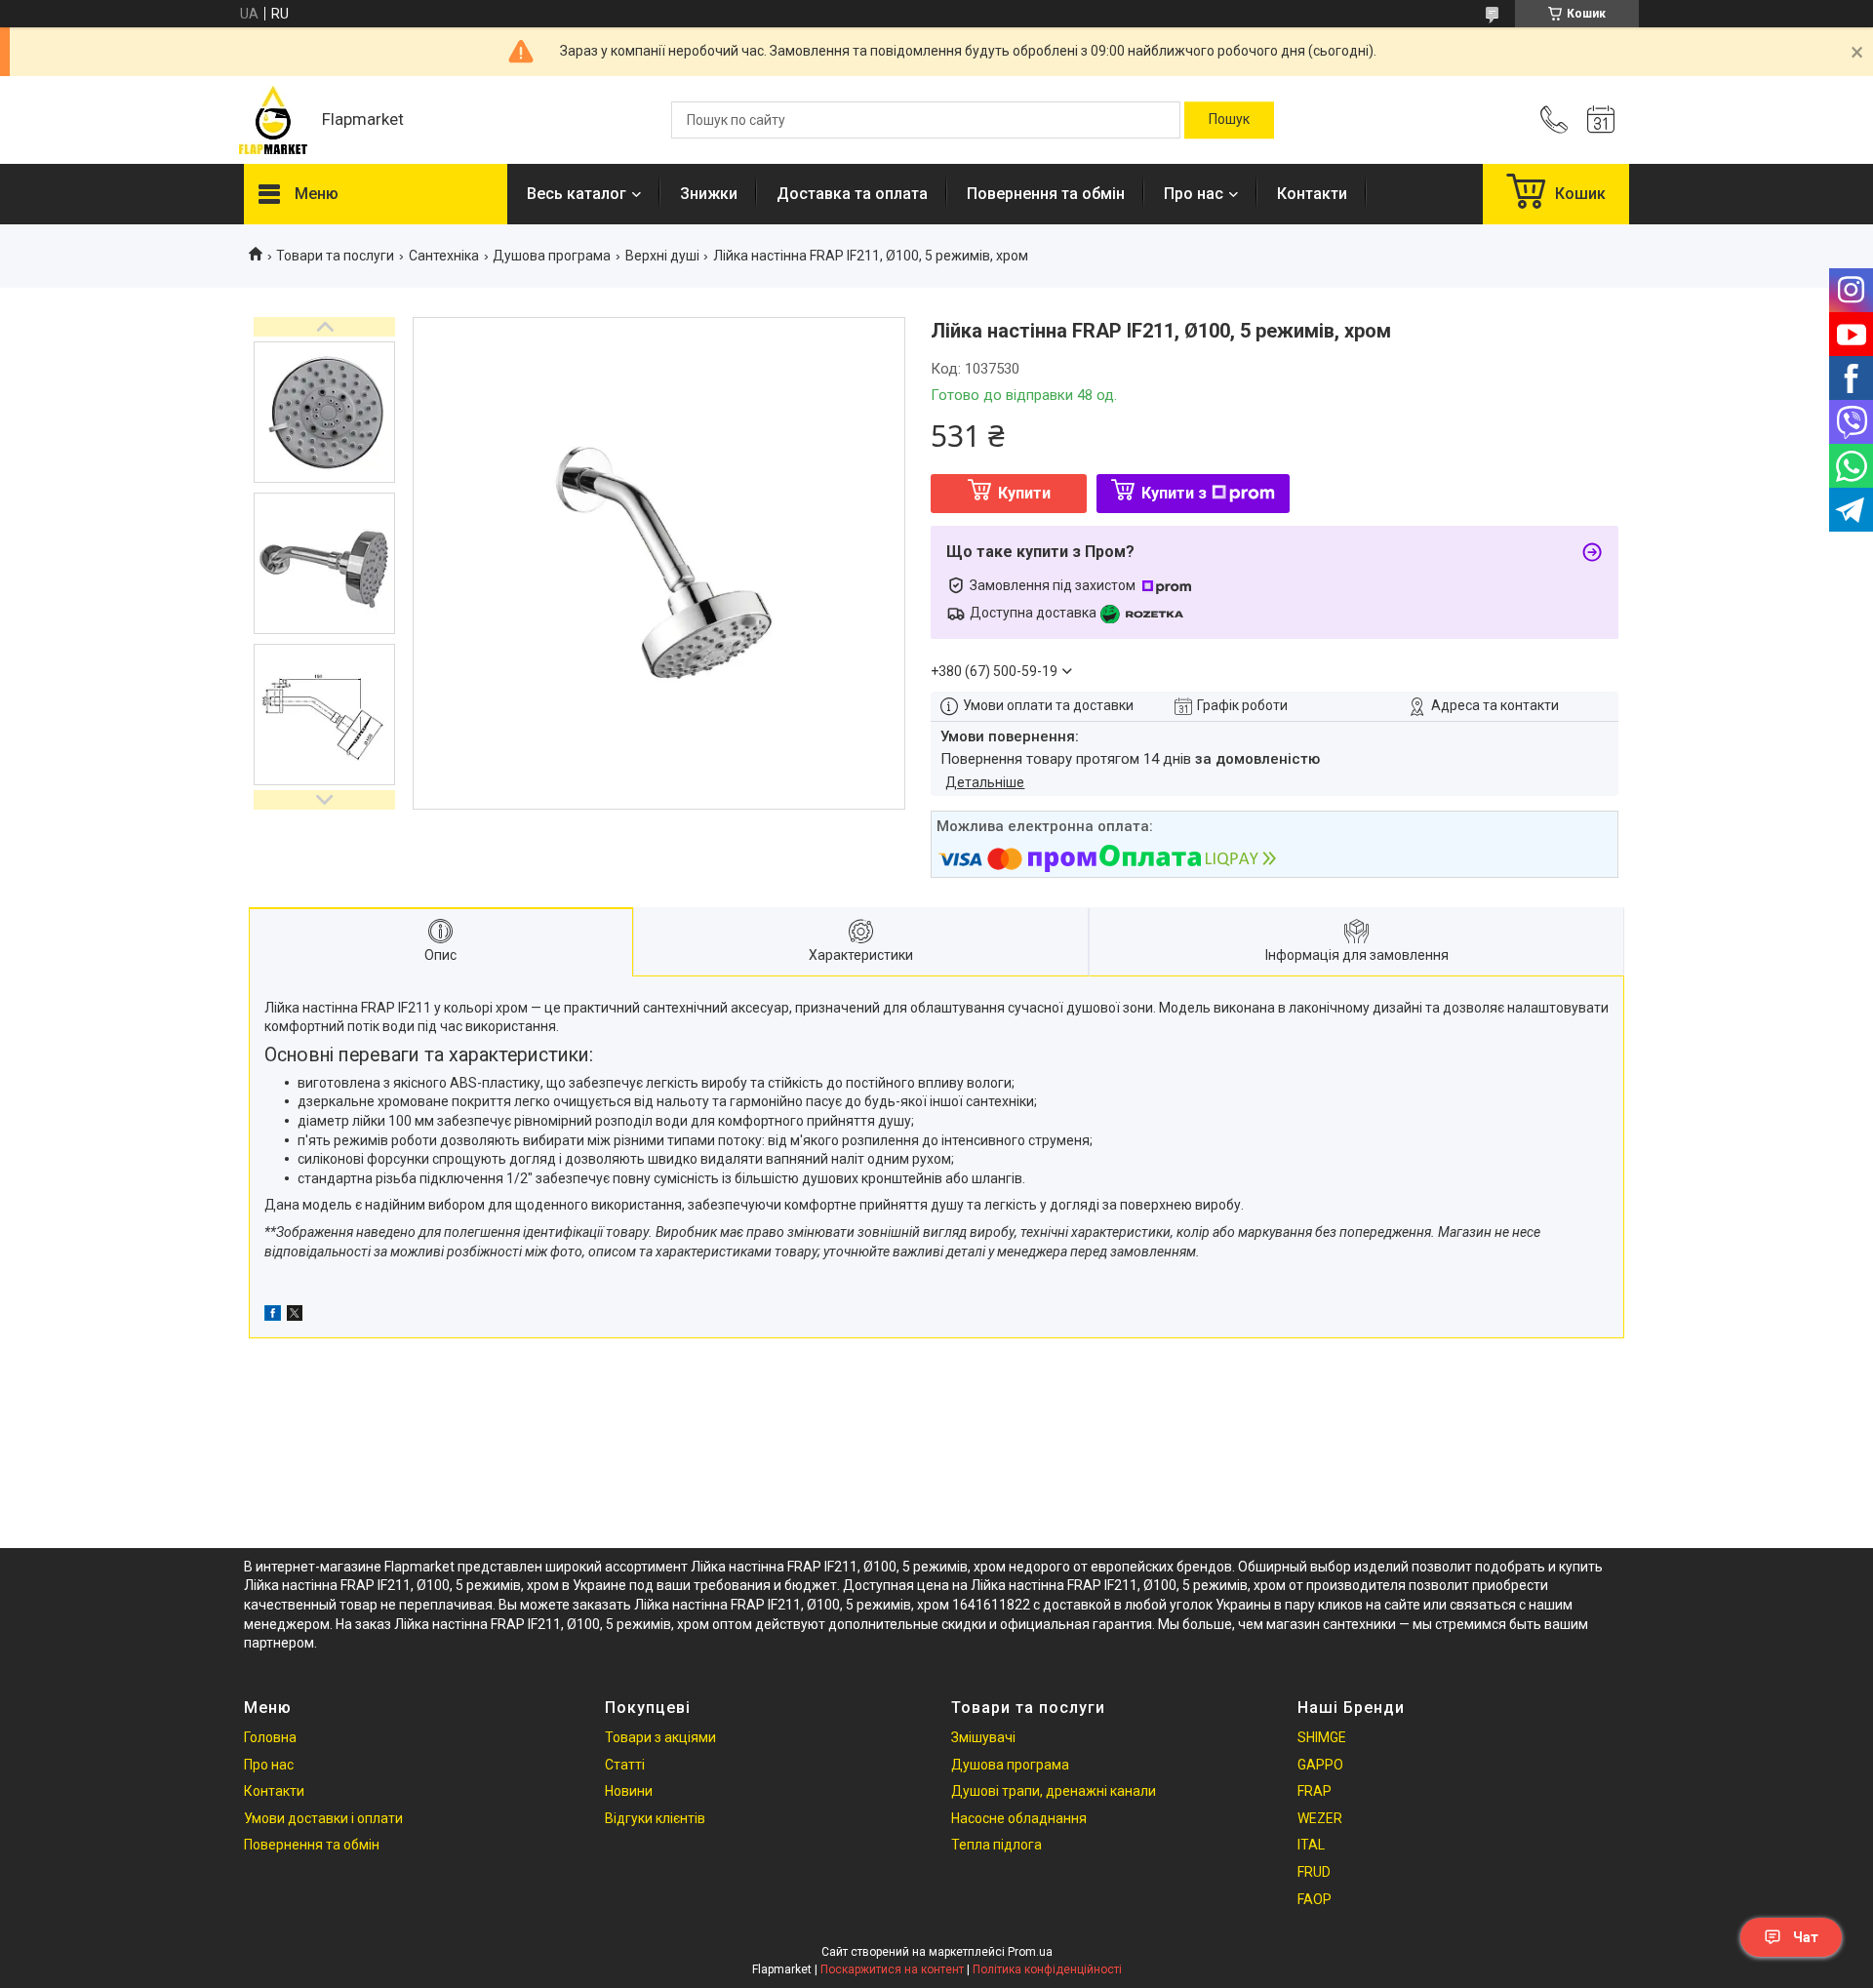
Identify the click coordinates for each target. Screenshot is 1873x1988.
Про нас (1194, 194)
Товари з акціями (660, 1737)
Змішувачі (983, 1737)
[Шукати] (1229, 120)
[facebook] (273, 1316)
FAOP (1315, 1899)
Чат (1806, 1937)
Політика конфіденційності (1047, 1969)
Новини (629, 1791)
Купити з (1174, 493)
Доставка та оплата (852, 194)
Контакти (1312, 194)
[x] (295, 1316)
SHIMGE (1322, 1737)
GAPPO (1320, 1765)
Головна (270, 1737)
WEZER (1320, 1818)
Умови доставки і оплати (323, 1818)
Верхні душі (662, 256)
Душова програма (552, 256)
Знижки (709, 194)
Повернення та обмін (1046, 194)
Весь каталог (577, 194)
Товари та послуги (335, 256)
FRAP (1315, 1791)
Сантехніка (444, 256)
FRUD (1314, 1872)
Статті (625, 1765)
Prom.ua (1030, 1952)
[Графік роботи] (1601, 120)
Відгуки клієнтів (655, 1818)
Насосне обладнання (1019, 1818)
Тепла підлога (996, 1845)
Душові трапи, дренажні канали (1054, 1791)
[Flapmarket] (273, 120)
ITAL (1311, 1845)
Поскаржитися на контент (892, 1969)
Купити (1024, 493)
